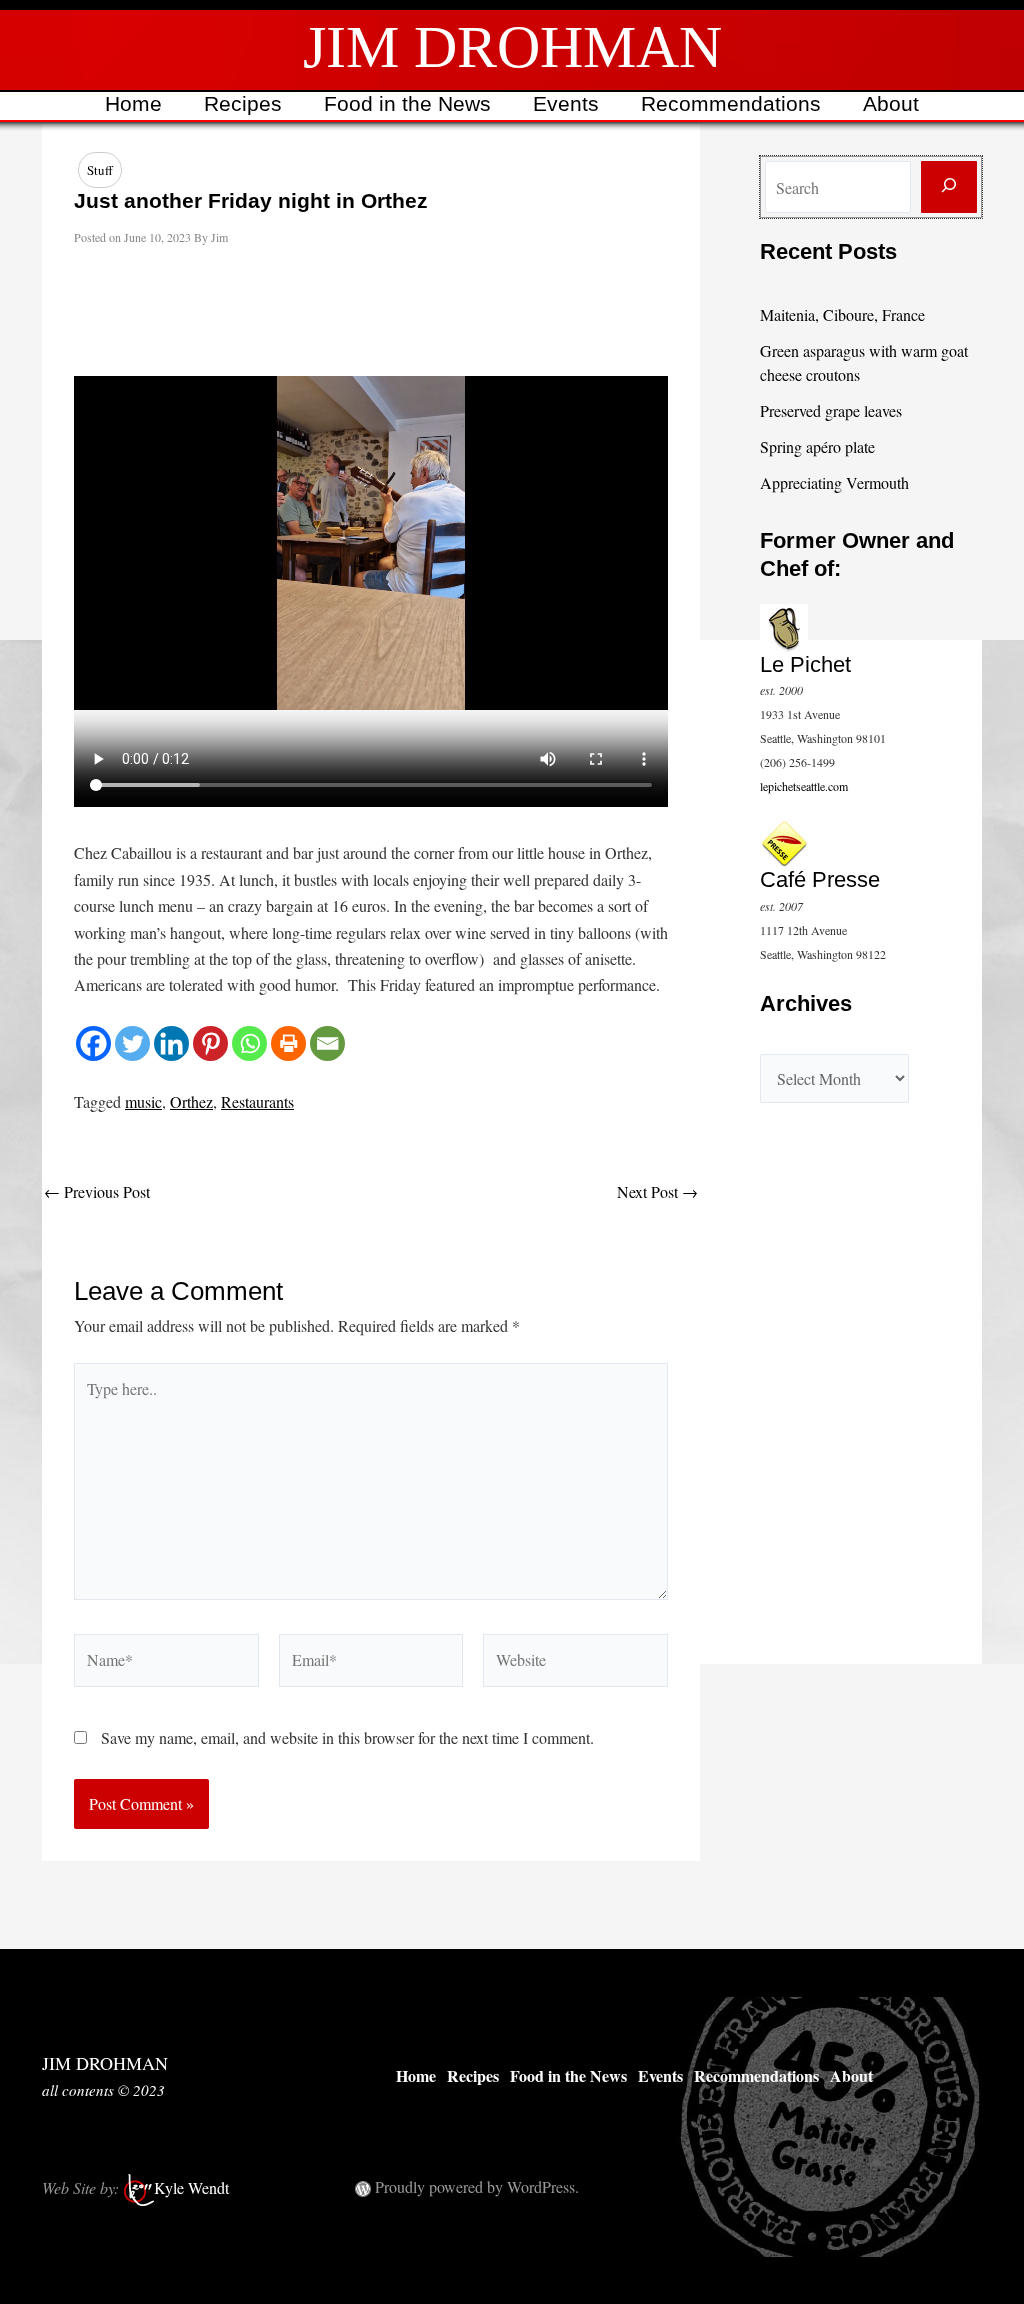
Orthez (191, 1101)
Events (566, 103)
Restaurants (257, 1101)
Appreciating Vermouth (834, 482)
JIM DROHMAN (512, 47)
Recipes (243, 103)
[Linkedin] (171, 1043)
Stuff (100, 170)
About (891, 103)
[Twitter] (132, 1043)
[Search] (949, 187)
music (143, 1101)
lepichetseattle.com (804, 786)
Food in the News (407, 103)
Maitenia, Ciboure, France (842, 314)
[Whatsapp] (249, 1043)
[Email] (327, 1043)
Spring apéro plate (817, 446)
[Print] (288, 1043)
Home (133, 103)
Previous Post (97, 1192)
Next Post (657, 1192)
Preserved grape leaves (831, 410)
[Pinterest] (210, 1043)
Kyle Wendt (191, 2187)
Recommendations (731, 103)
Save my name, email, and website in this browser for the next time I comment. (347, 1737)
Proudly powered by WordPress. (477, 2186)
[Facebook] (93, 1043)
